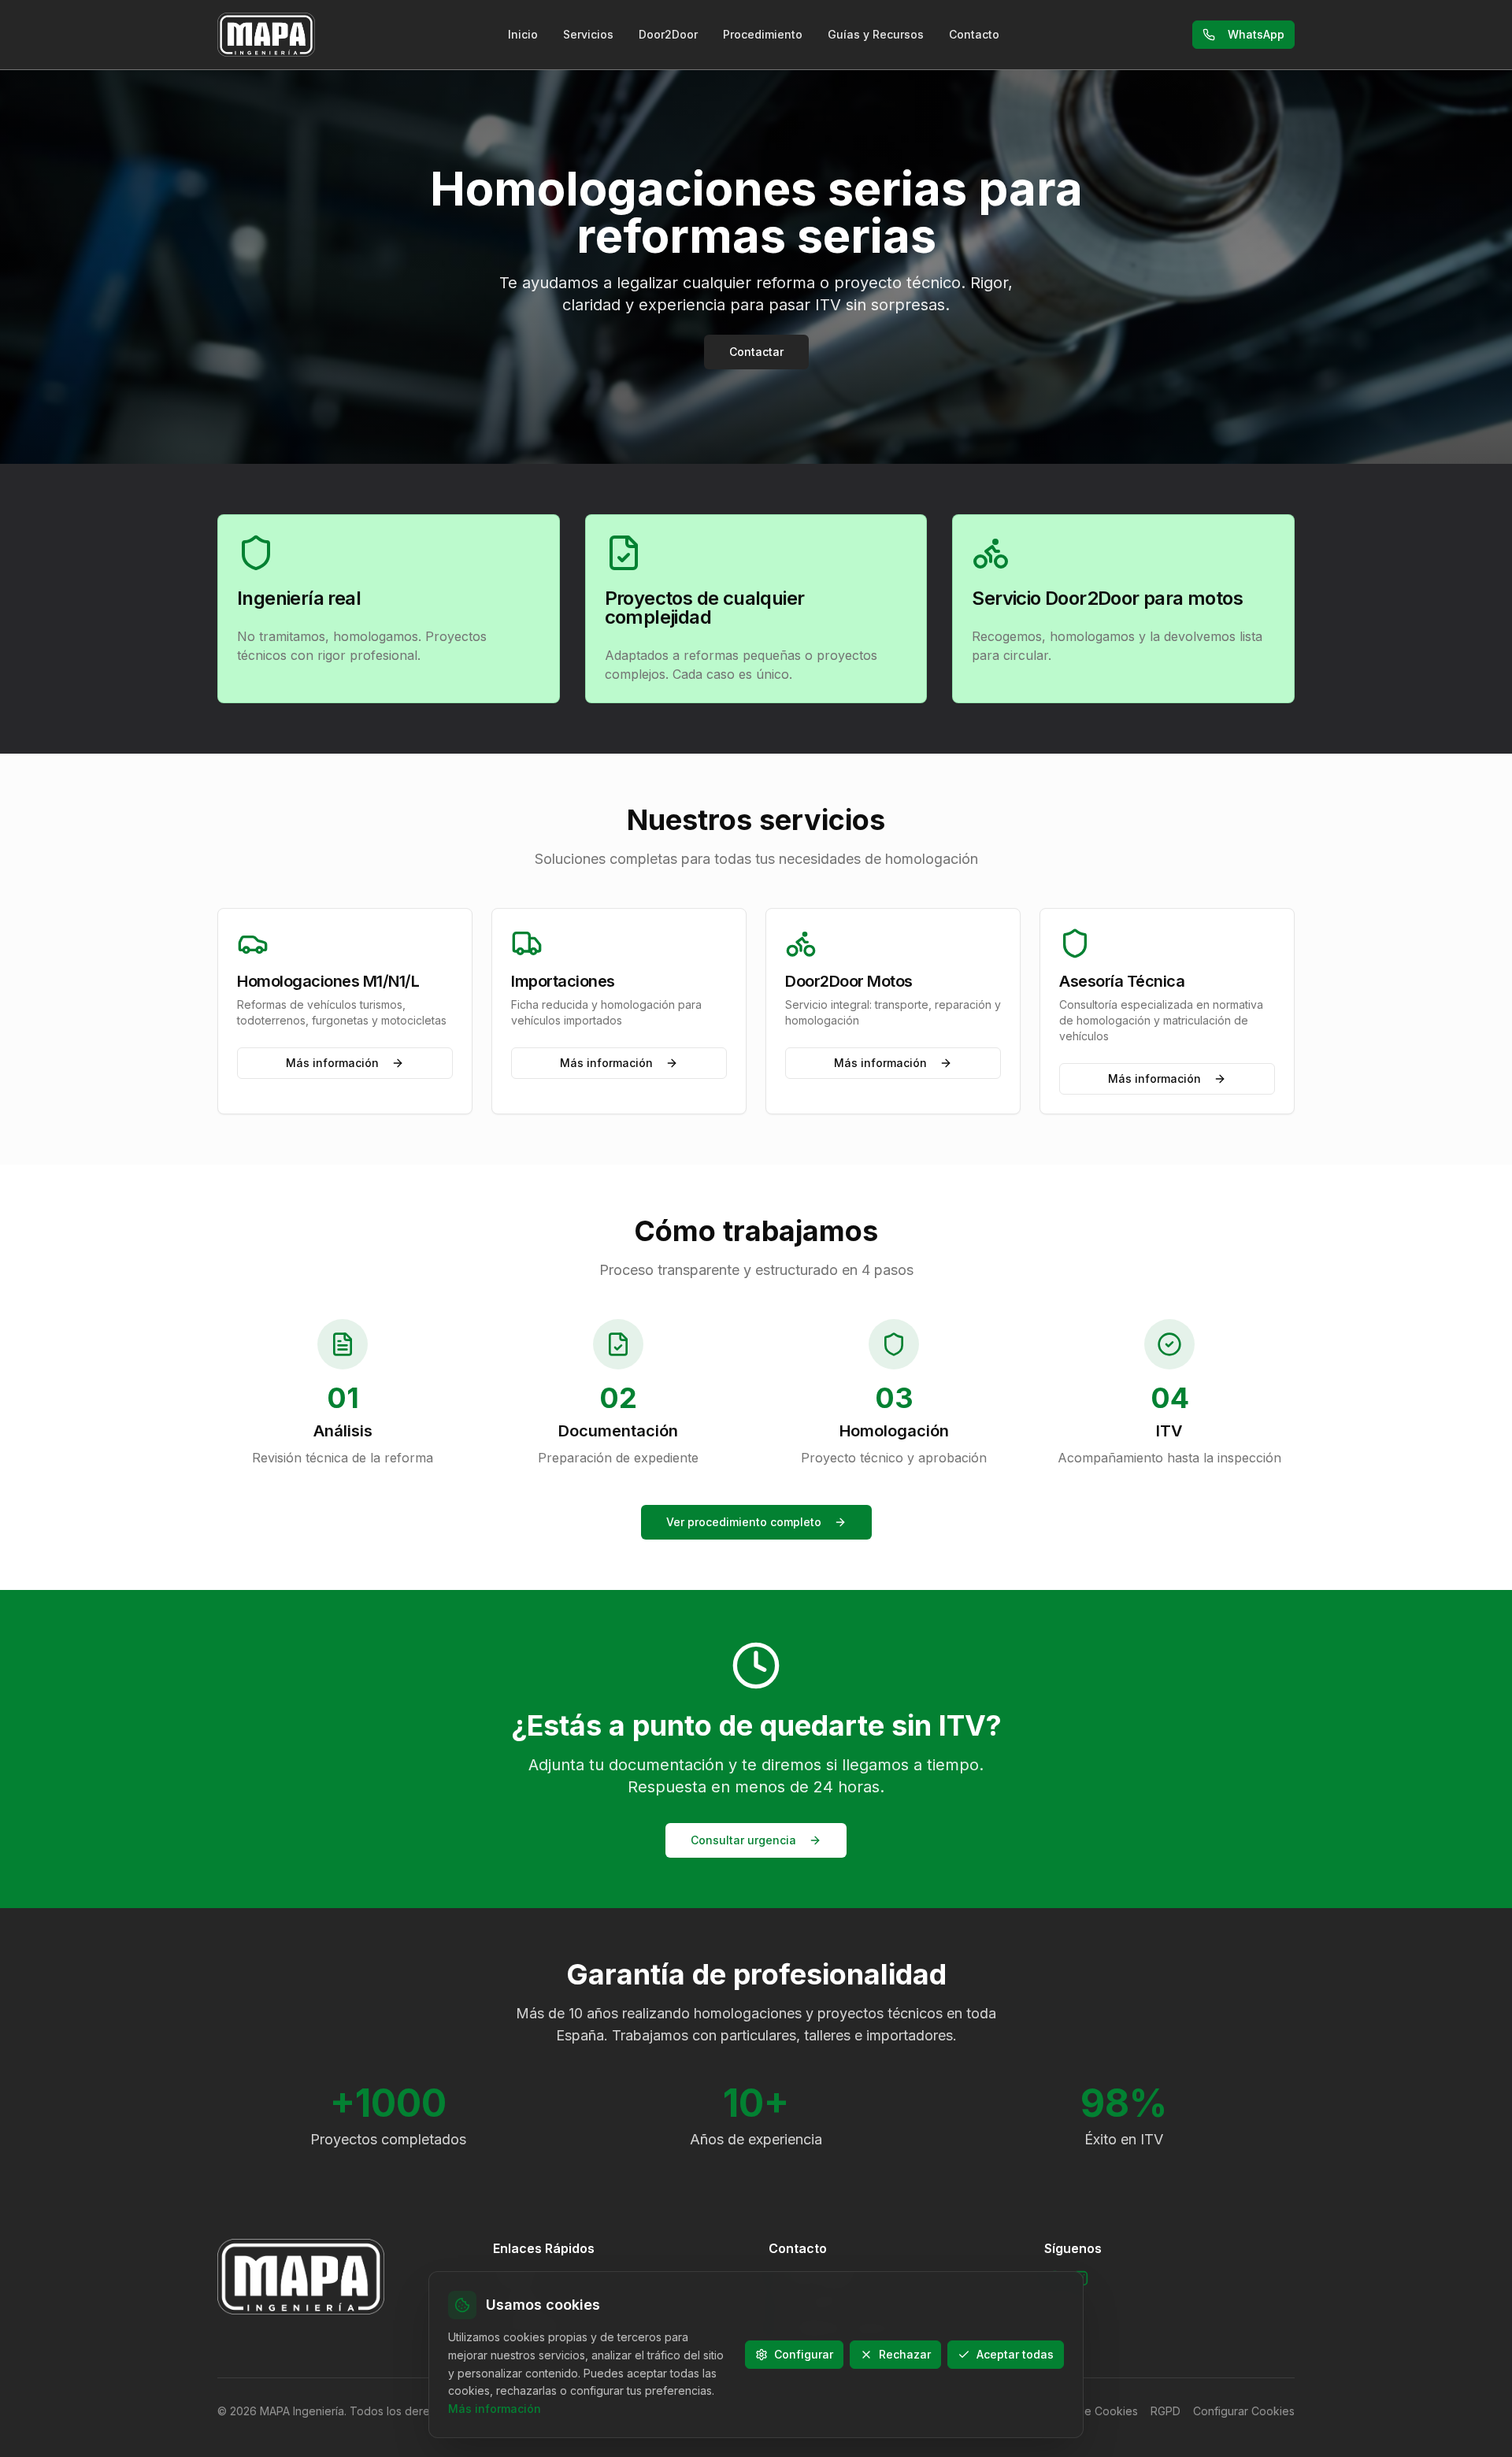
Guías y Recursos (876, 34)
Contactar (756, 352)
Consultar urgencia (743, 1840)
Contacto (974, 34)
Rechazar (905, 2354)
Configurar (804, 2354)
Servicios (588, 34)
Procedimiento (763, 34)
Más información (332, 1063)
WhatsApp (1256, 34)
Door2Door (668, 34)
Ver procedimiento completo (744, 1522)
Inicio (523, 34)
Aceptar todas (1015, 2354)
